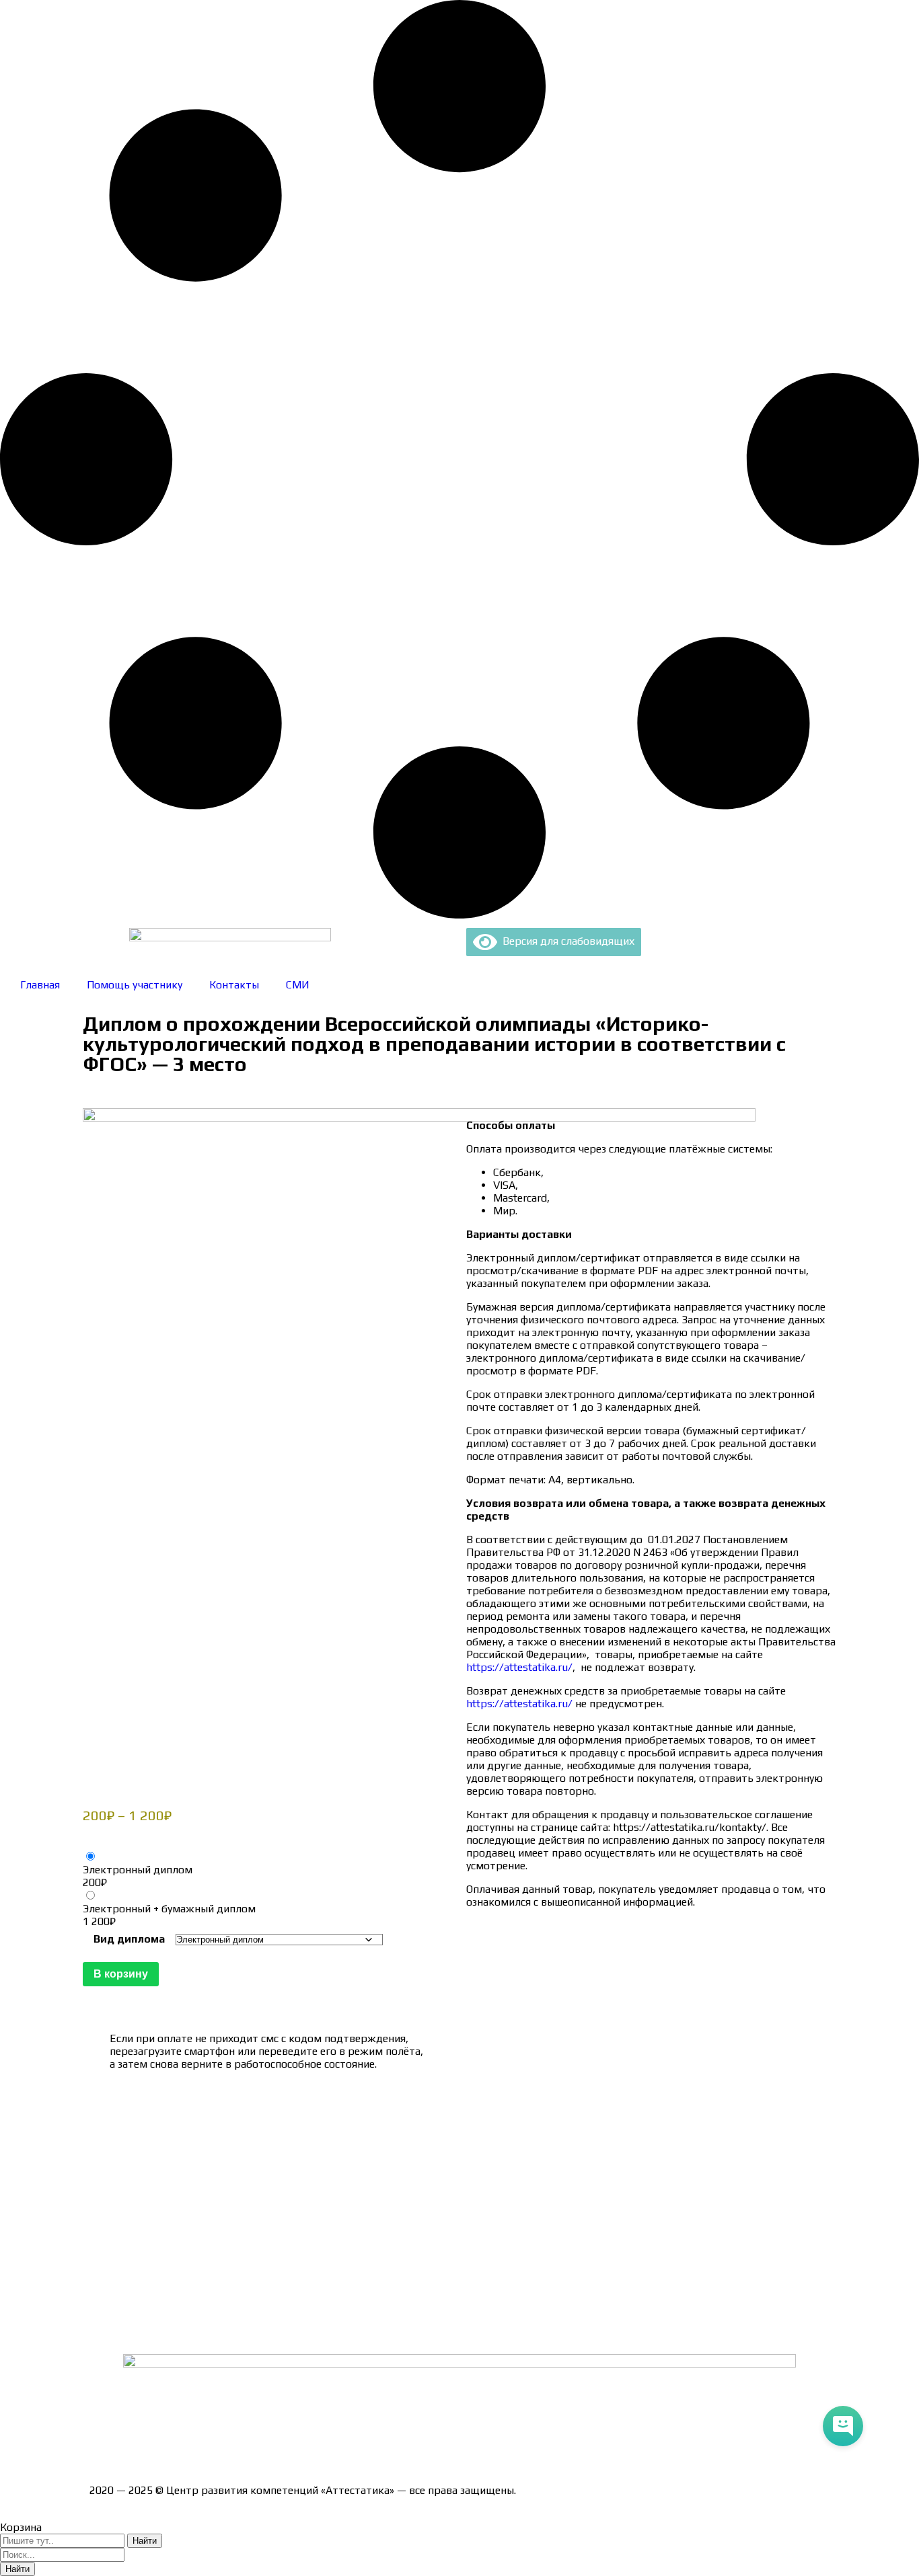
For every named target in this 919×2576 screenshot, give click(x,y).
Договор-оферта (132, 2189)
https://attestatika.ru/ (519, 1667)
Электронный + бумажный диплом (169, 1909)
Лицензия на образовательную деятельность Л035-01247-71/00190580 (268, 2443)
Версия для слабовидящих (566, 941)
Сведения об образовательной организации (199, 2118)
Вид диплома (129, 1939)
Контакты (234, 985)
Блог (101, 2307)
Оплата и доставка (136, 2165)
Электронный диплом (138, 1870)
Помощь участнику (135, 985)
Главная (40, 985)
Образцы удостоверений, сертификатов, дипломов (218, 2142)
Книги (104, 2330)
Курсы (105, 2283)
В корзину (121, 1974)
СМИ (298, 985)
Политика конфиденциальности (170, 2213)
